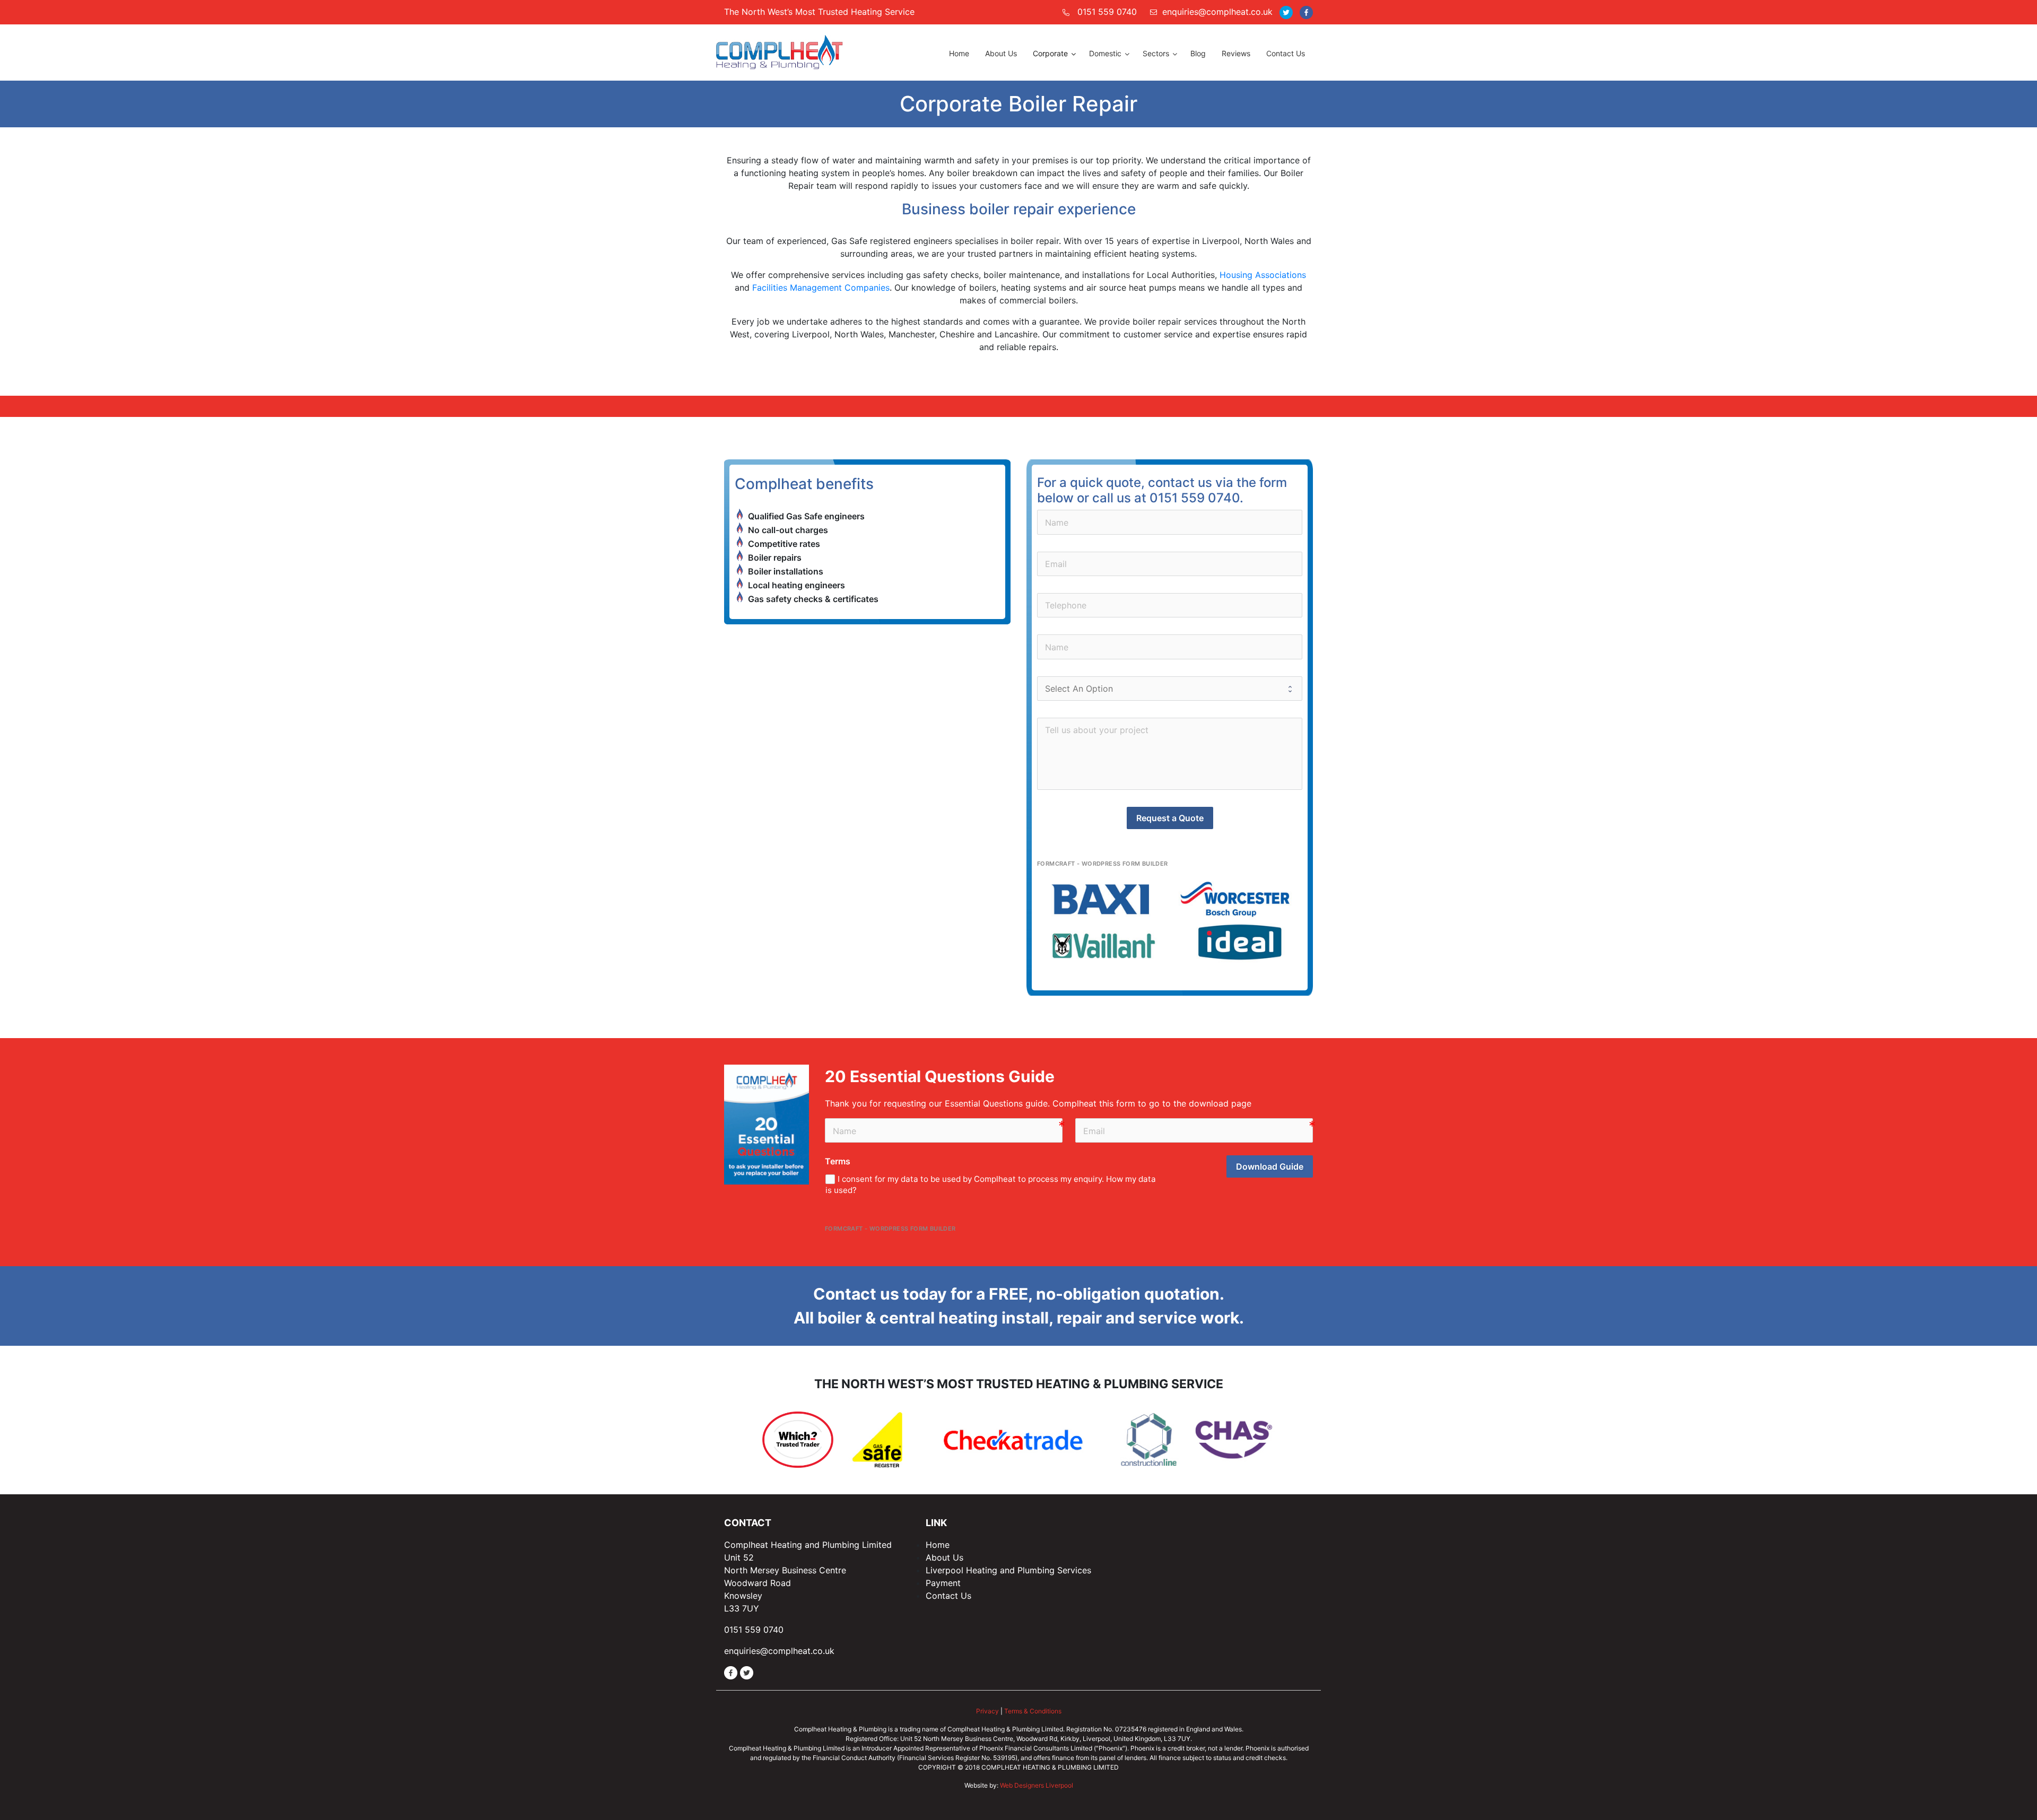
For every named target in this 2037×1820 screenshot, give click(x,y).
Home (938, 1545)
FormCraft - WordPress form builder (1103, 864)
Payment (943, 1583)
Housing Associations (1263, 275)
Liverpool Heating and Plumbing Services (1008, 1570)
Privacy (987, 1711)
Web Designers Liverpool (1037, 1785)
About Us (944, 1557)
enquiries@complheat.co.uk (1217, 12)
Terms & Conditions (1033, 1711)
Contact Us (948, 1596)
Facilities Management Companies (821, 288)
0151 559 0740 (1107, 12)
